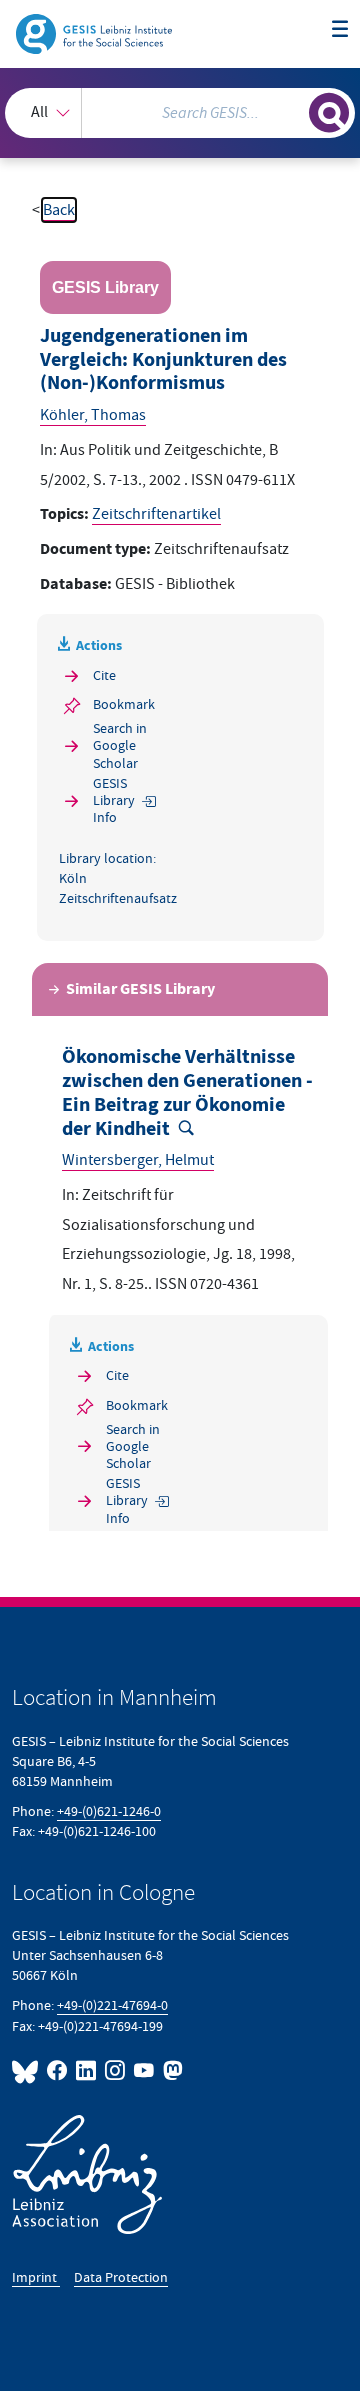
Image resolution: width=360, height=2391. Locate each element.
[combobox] (180, 113)
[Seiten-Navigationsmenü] (340, 30)
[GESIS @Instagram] (115, 2070)
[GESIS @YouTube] (144, 2070)
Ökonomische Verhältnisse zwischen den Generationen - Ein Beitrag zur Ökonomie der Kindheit (187, 1093)
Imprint (36, 2277)
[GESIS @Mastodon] (171, 2070)
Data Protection (121, 2277)
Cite (104, 675)
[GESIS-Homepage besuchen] (95, 33)
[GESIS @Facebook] (57, 2070)
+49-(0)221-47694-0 (112, 2005)
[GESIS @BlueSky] (27, 2070)
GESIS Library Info (114, 800)
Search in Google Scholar (120, 745)
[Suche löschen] (294, 110)
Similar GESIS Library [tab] (140, 989)
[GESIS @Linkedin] (86, 2070)
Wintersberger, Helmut (138, 1160)
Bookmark (124, 704)
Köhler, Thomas (93, 415)
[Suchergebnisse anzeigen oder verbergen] (329, 113)
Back (59, 210)
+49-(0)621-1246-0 (109, 1811)
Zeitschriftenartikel (156, 514)
